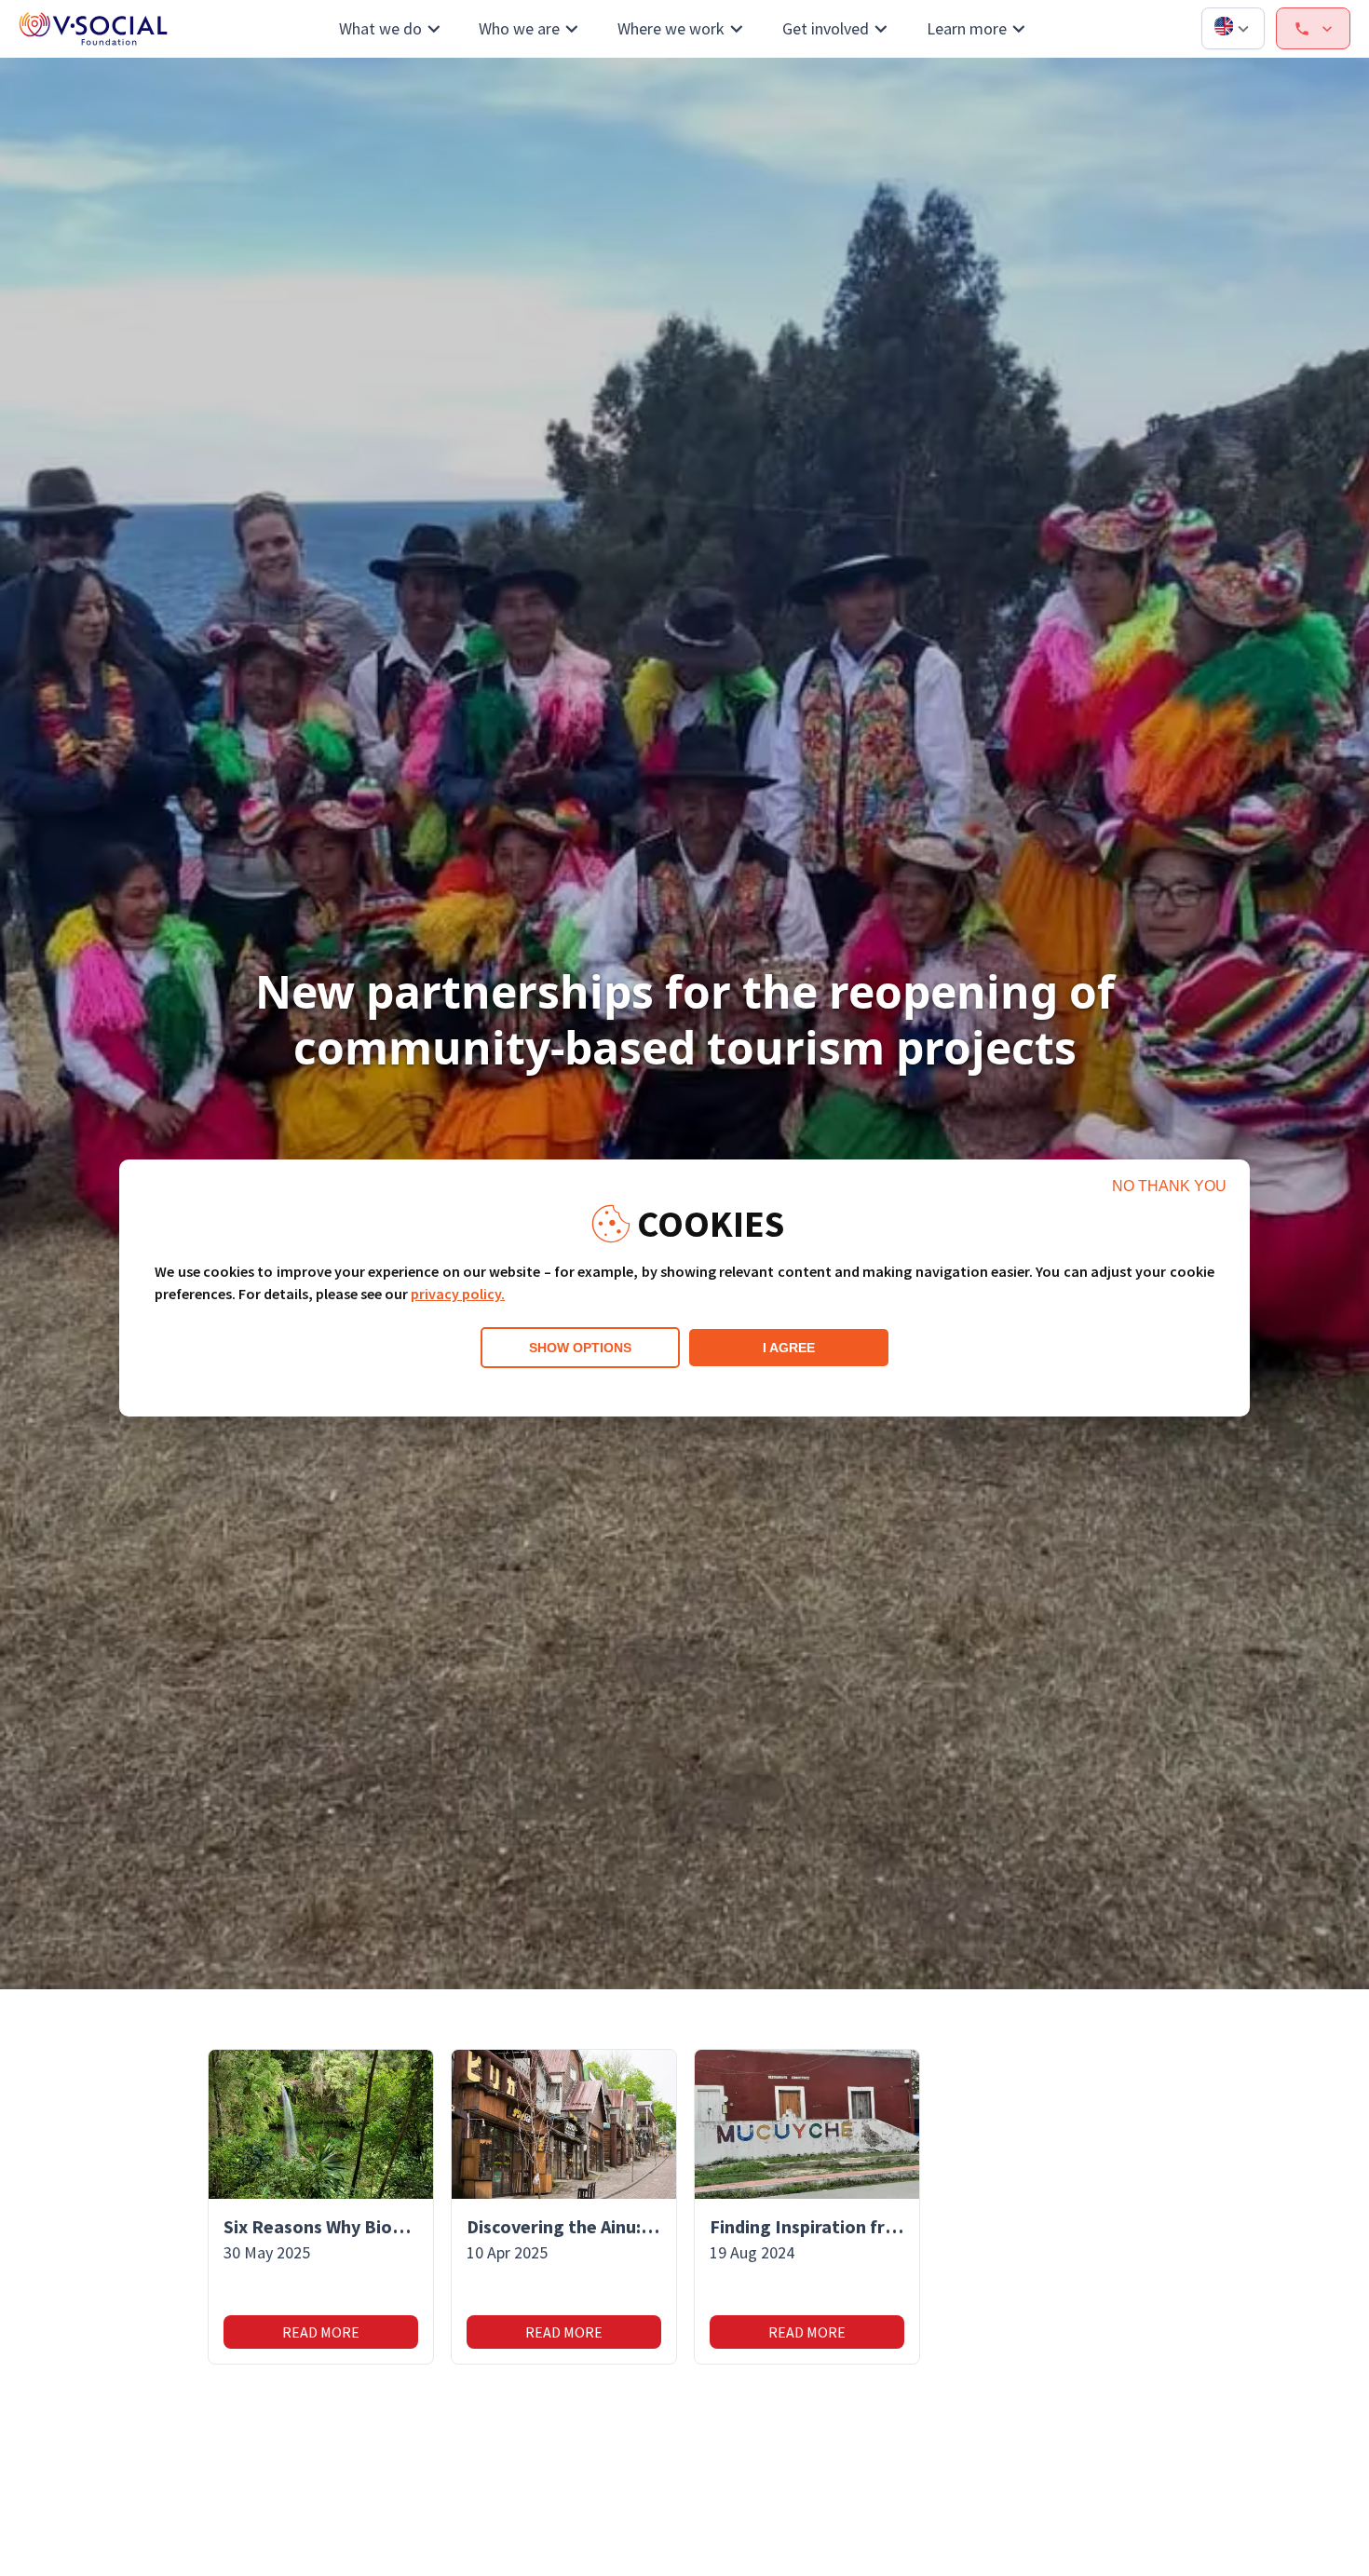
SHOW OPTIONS (580, 1348)
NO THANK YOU (1169, 1186)
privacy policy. (458, 1294)
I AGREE (789, 1348)
